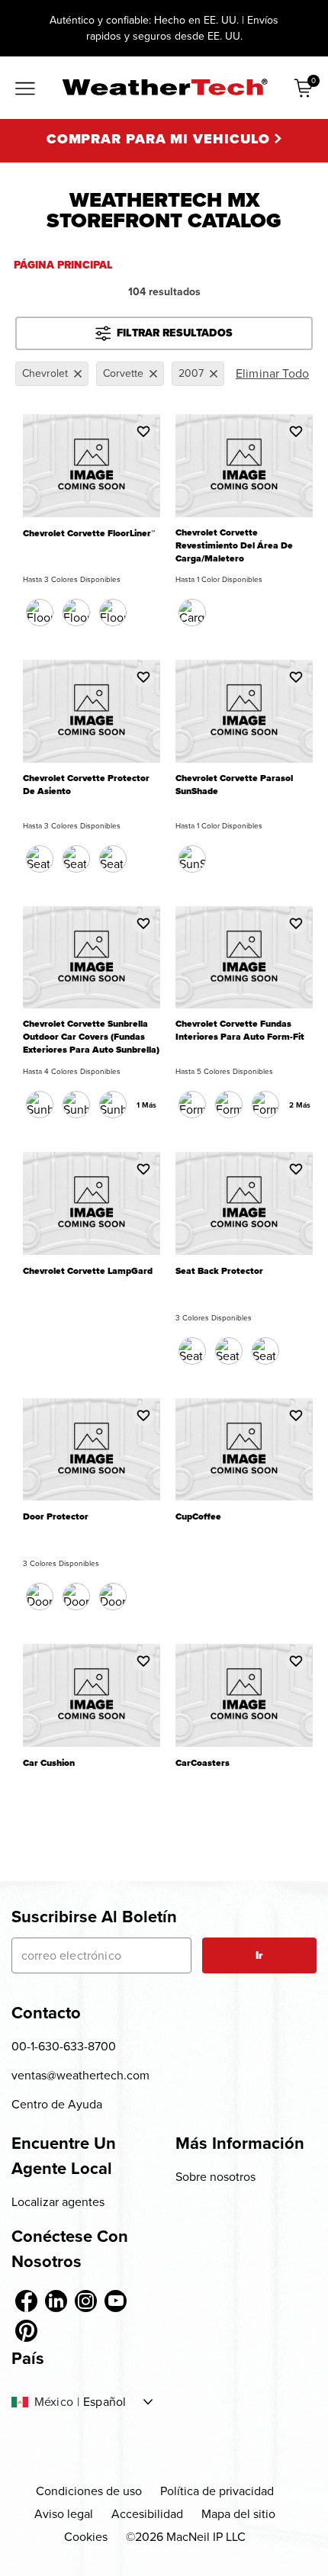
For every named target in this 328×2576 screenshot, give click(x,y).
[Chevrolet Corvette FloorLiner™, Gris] (113, 613)
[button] (143, 431)
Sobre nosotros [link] (215, 2177)
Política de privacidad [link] (217, 2491)
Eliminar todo (272, 373)
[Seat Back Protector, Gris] (265, 1351)
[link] (26, 2301)
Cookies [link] (86, 2537)
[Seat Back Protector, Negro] (192, 1351)
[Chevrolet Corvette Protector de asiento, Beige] (76, 859)
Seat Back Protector (219, 1271)
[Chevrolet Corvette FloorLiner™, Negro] (40, 613)
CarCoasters (203, 1763)
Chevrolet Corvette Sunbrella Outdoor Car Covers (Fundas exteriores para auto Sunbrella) (91, 1037)
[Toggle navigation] (25, 89)
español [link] (105, 2402)
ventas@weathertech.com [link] (80, 2075)
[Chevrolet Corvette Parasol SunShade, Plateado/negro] (192, 859)
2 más (300, 1105)
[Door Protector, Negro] (40, 1597)
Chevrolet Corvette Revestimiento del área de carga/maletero (234, 546)
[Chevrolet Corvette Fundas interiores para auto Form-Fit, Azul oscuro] (229, 1105)
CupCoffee (198, 1517)
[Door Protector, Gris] (113, 1597)
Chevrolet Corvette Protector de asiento (86, 785)
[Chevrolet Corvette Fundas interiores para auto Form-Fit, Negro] (192, 1105)
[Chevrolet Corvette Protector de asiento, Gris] (113, 859)
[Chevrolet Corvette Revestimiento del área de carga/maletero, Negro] (192, 613)
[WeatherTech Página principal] (164, 87)
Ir (259, 1955)
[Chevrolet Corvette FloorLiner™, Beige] (76, 613)
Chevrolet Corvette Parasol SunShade (234, 785)
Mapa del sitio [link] (238, 2514)
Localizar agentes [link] (58, 2202)
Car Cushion (49, 1763)
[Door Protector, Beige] (76, 1597)
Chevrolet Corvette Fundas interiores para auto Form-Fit (240, 1031)
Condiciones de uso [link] (89, 2491)
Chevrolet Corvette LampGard (88, 1271)
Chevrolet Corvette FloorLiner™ (89, 534)
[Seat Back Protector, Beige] (229, 1351)
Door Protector (56, 1517)
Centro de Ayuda (57, 2104)
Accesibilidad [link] (147, 2514)
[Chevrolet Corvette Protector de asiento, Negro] (40, 859)
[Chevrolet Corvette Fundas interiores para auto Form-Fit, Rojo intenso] (265, 1105)
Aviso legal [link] (64, 2514)
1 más (146, 1105)
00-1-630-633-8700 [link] (64, 2046)
